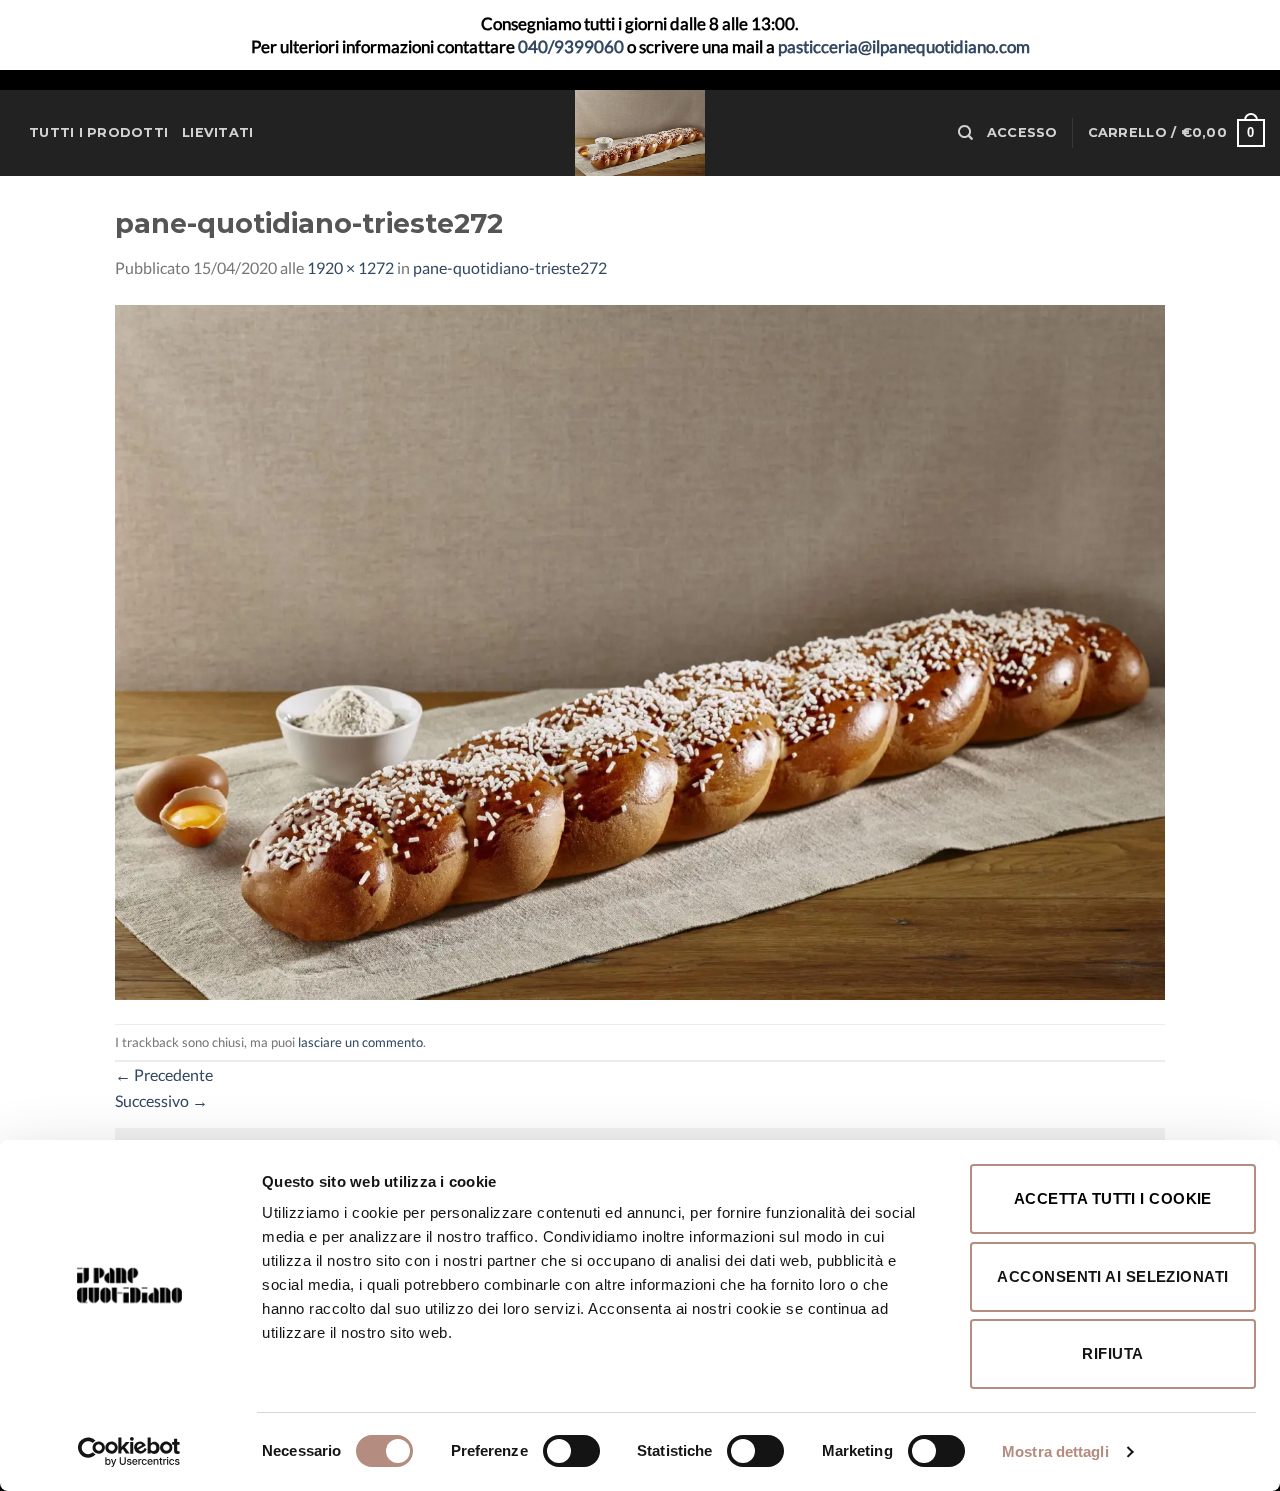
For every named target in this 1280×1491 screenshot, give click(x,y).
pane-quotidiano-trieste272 (510, 267)
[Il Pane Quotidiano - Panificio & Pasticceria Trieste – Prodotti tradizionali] (640, 133)
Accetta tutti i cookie (1113, 1198)
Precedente (164, 1074)
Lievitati (217, 132)
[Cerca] (965, 133)
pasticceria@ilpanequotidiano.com (904, 46)
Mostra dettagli (1055, 1451)
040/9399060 (571, 46)
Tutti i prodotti (98, 132)
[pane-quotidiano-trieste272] (640, 650)
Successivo (161, 1100)
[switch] (571, 1451)
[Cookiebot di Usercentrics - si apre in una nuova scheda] (129, 1452)
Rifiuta (1112, 1353)
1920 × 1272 (350, 267)
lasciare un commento (360, 1042)
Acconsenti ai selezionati (1112, 1276)
